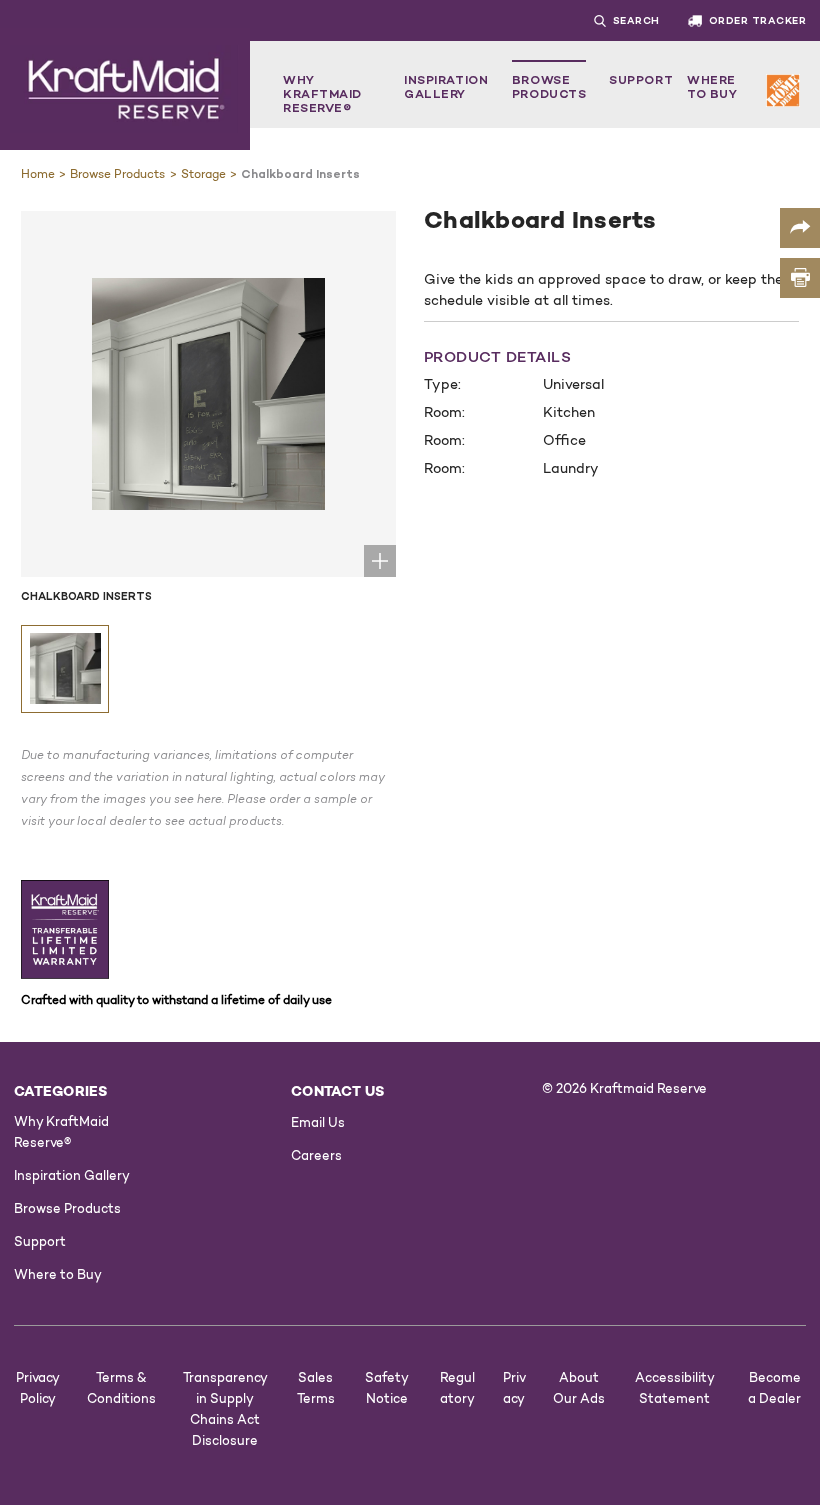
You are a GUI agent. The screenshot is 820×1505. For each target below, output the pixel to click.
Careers (316, 1155)
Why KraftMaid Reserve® (322, 93)
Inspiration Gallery (446, 86)
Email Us (318, 1122)
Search (636, 20)
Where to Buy (712, 86)
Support (641, 79)
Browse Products (549, 86)
